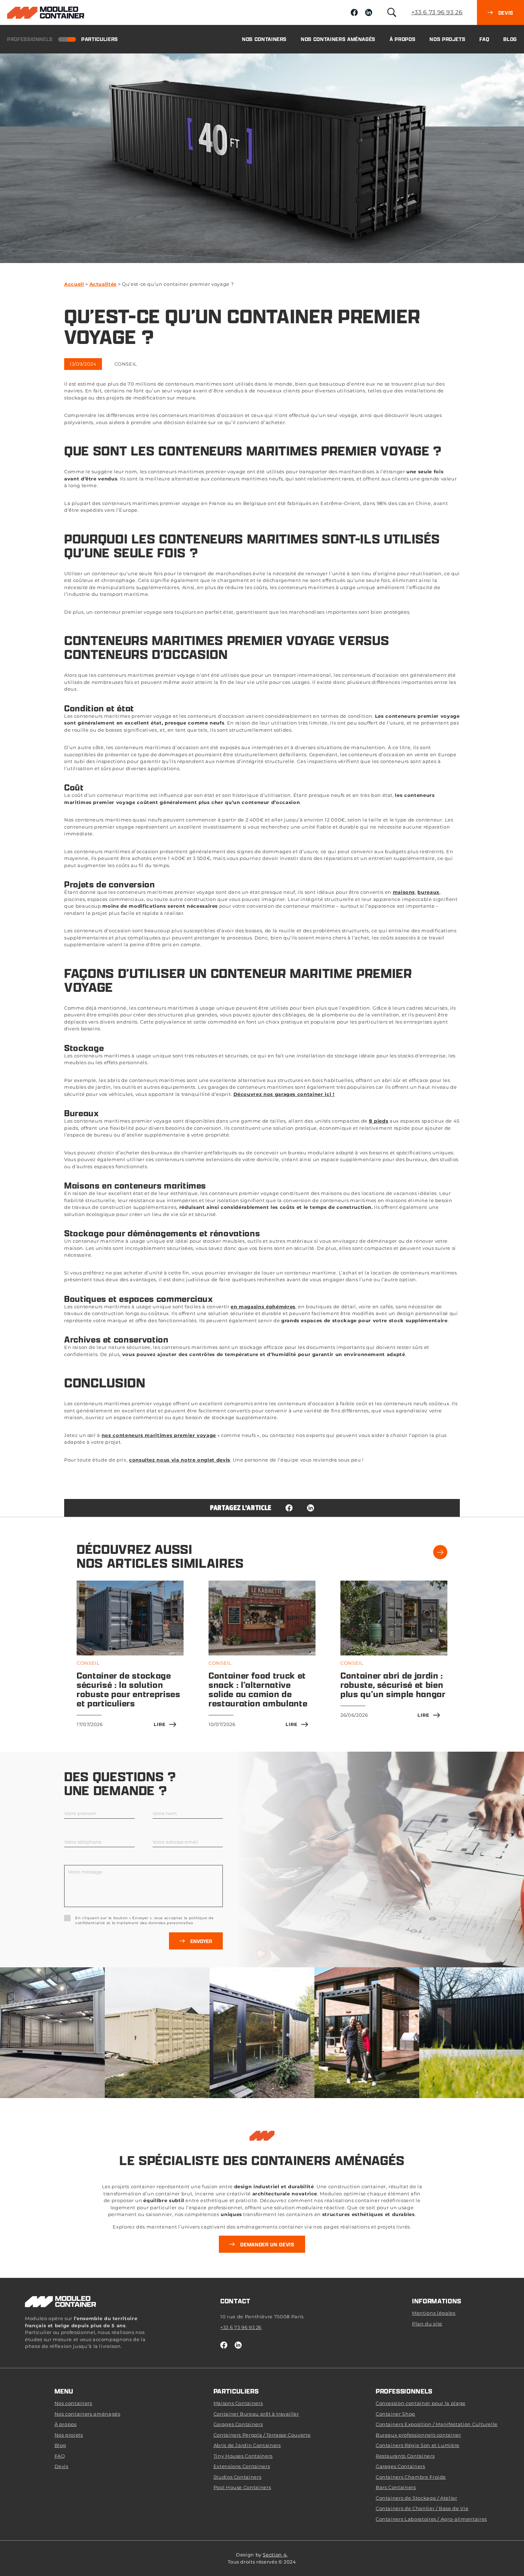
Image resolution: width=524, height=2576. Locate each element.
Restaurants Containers (405, 2456)
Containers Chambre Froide (411, 2477)
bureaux (428, 892)
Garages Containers (238, 2424)
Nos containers (264, 39)
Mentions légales (434, 2313)
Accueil (74, 284)
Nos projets (447, 39)
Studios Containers (238, 2477)
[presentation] (440, 1552)
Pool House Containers (242, 2487)
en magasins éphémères (263, 1307)
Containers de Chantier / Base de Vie (422, 2508)
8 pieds (379, 1121)
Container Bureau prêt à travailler (256, 2414)
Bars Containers (396, 2487)
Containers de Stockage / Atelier (417, 2498)
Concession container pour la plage (421, 2403)
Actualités (103, 284)
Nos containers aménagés (338, 39)
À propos (402, 39)
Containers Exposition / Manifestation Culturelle (437, 2424)
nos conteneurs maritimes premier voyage (159, 1435)
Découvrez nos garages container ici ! (284, 1094)
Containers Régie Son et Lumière (418, 2445)
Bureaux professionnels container (418, 2435)
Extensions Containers (242, 2466)
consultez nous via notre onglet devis (180, 1460)
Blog (510, 39)
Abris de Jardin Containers (247, 2445)
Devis (61, 2466)
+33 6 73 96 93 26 (437, 12)
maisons (404, 892)
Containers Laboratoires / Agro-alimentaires (431, 2519)
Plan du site (427, 2324)
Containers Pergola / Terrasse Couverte (262, 2435)
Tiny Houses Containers (243, 2456)
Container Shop (395, 2414)
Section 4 (275, 2555)
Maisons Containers (238, 2403)
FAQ (484, 39)
